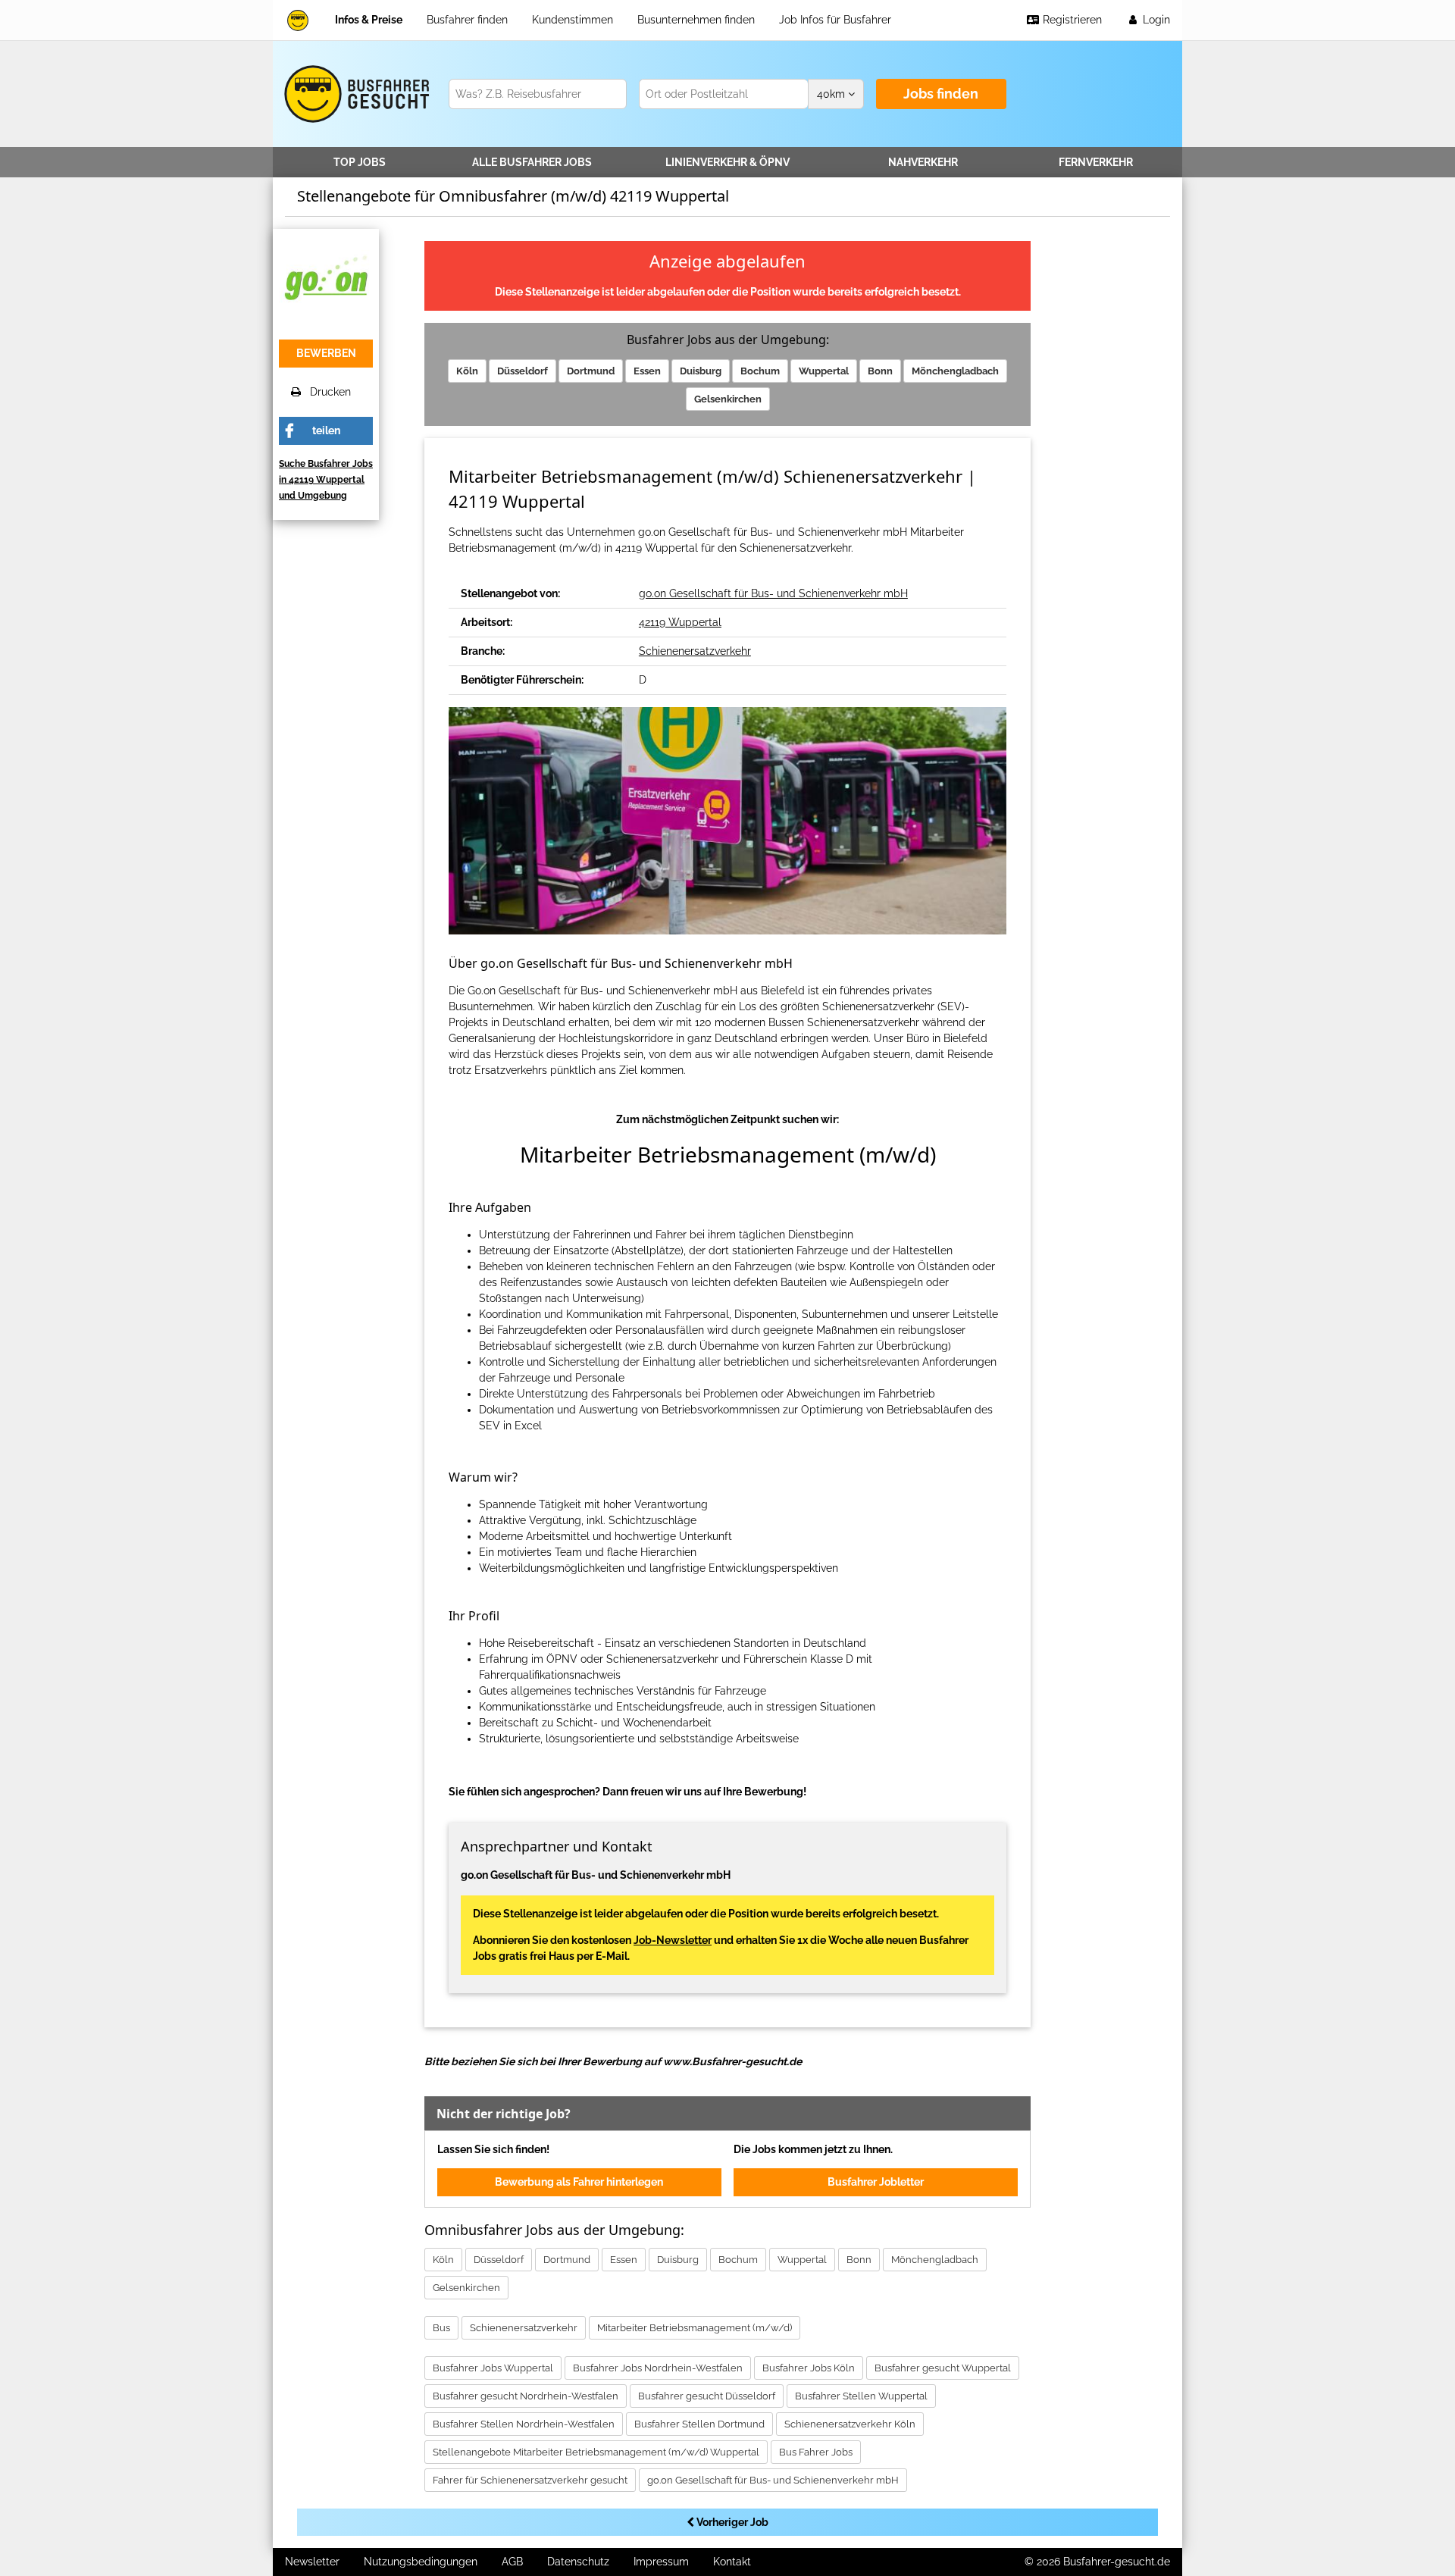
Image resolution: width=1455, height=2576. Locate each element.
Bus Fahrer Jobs (816, 2452)
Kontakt (732, 2562)
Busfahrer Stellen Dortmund (699, 2424)
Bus (441, 2328)
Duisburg (701, 371)
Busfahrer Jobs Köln (809, 2368)
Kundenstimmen (573, 20)
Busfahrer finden (467, 20)
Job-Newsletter (673, 1940)
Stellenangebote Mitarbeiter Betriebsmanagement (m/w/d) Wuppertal (596, 2452)
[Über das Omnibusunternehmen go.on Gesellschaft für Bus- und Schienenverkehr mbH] (326, 280)
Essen (647, 371)
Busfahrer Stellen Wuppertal (861, 2396)
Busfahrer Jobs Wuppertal (493, 2368)
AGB (512, 2562)
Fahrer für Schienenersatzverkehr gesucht (530, 2480)
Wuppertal (824, 371)
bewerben (326, 353)
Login (1155, 20)
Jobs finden (941, 94)
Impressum (661, 2562)
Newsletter (312, 2562)
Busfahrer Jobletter (876, 2182)
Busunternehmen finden (696, 20)
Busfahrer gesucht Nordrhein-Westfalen (526, 2396)
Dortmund (591, 371)
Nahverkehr (923, 162)
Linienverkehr (727, 162)
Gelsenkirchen (728, 399)
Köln (467, 371)
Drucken (326, 392)
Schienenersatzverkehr (695, 651)
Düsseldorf (523, 371)
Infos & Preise (369, 20)
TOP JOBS (360, 162)
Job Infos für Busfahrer (835, 20)
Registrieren (1071, 20)
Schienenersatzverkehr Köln (850, 2424)
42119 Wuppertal (680, 622)
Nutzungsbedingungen (421, 2562)
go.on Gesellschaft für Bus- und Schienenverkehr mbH (773, 593)
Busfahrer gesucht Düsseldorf (707, 2396)
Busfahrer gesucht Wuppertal (943, 2368)
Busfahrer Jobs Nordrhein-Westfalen (658, 2368)
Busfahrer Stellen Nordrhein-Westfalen (524, 2424)
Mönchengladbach (955, 371)
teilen (326, 430)
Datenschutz (578, 2562)
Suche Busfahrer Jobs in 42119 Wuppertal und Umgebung (326, 480)
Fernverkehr (1096, 162)
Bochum (760, 371)
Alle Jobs (532, 162)
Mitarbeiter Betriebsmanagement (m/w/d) (695, 2328)
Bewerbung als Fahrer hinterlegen (579, 2182)
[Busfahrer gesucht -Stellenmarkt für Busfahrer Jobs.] (354, 94)
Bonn (880, 371)
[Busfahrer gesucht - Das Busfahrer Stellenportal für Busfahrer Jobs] (298, 20)
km (832, 94)
